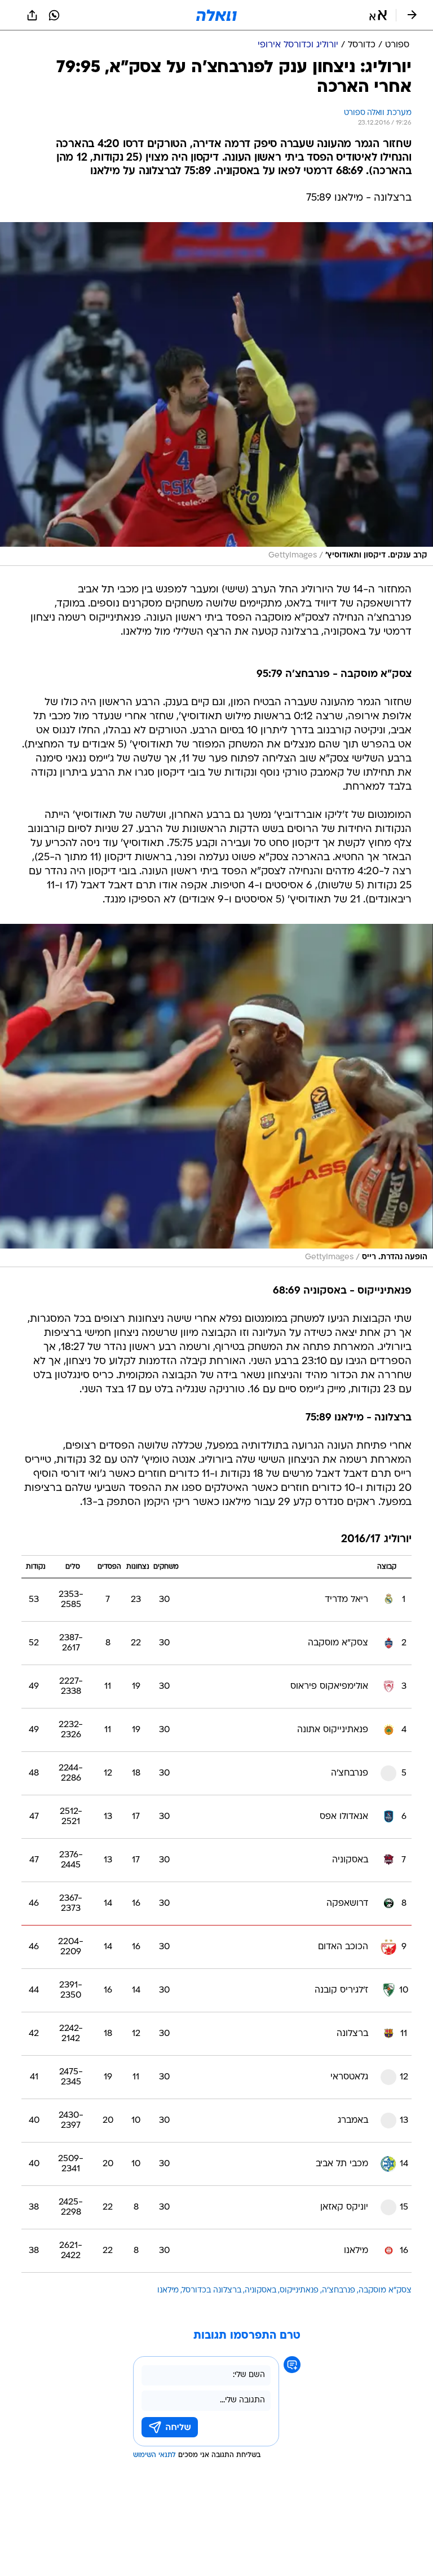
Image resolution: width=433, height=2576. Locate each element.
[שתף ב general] (32, 15)
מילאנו (168, 2290)
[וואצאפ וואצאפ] (54, 15)
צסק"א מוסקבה (385, 2290)
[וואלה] (216, 15)
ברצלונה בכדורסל (212, 2290)
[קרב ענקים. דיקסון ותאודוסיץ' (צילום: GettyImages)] (216, 394)
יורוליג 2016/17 (376, 1540)
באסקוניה (260, 2290)
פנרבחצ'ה (339, 2290)
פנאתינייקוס (299, 2290)
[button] (378, 15)
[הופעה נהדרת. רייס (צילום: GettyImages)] (216, 1096)
